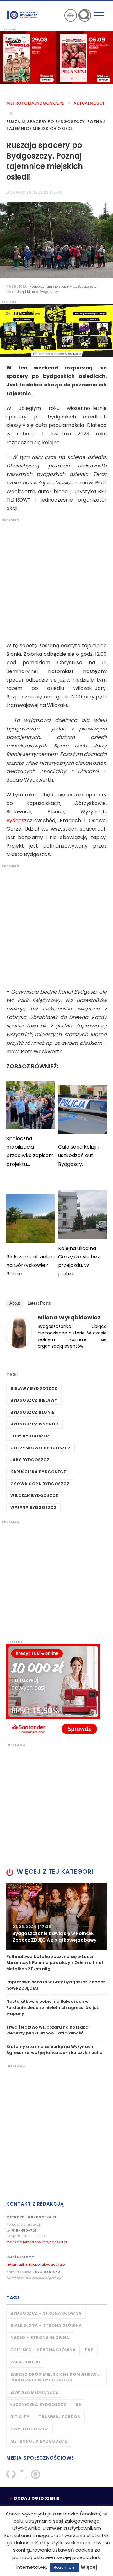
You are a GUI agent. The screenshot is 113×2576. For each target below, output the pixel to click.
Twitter (23, 2474)
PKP (89, 2350)
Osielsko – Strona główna (43, 2350)
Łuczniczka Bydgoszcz (38, 2404)
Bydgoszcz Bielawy (34, 1400)
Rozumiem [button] (65, 2567)
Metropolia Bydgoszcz (39, 2441)
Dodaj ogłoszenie (37, 2498)
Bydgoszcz (19, 820)
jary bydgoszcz (30, 1460)
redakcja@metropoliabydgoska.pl (37, 2242)
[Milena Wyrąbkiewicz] (19, 1332)
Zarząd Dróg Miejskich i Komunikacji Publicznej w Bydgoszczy (56, 2377)
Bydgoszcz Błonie (32, 1412)
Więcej (89, 2567)
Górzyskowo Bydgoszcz (40, 1448)
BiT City (20, 2417)
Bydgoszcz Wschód (35, 1424)
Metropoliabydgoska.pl (35, 103)
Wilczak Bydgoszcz (34, 1496)
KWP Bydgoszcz (30, 2429)
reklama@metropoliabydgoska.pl (36, 2264)
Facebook (11, 2474)
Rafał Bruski (25, 2362)
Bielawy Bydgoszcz (34, 1388)
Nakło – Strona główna (40, 2338)
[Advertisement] (56, 579)
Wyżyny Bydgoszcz (33, 1508)
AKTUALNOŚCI (89, 103)
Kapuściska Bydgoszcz (38, 1472)
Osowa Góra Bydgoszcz (40, 1484)
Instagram (35, 2474)
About (15, 1303)
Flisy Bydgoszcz (30, 1436)
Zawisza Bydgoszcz (34, 2392)
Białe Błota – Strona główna (46, 2325)
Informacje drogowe (71, 15)
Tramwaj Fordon (60, 2417)
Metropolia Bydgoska (23, 15)
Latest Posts (39, 1303)
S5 (78, 2404)
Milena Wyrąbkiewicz (69, 1317)
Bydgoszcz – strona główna (46, 2313)
